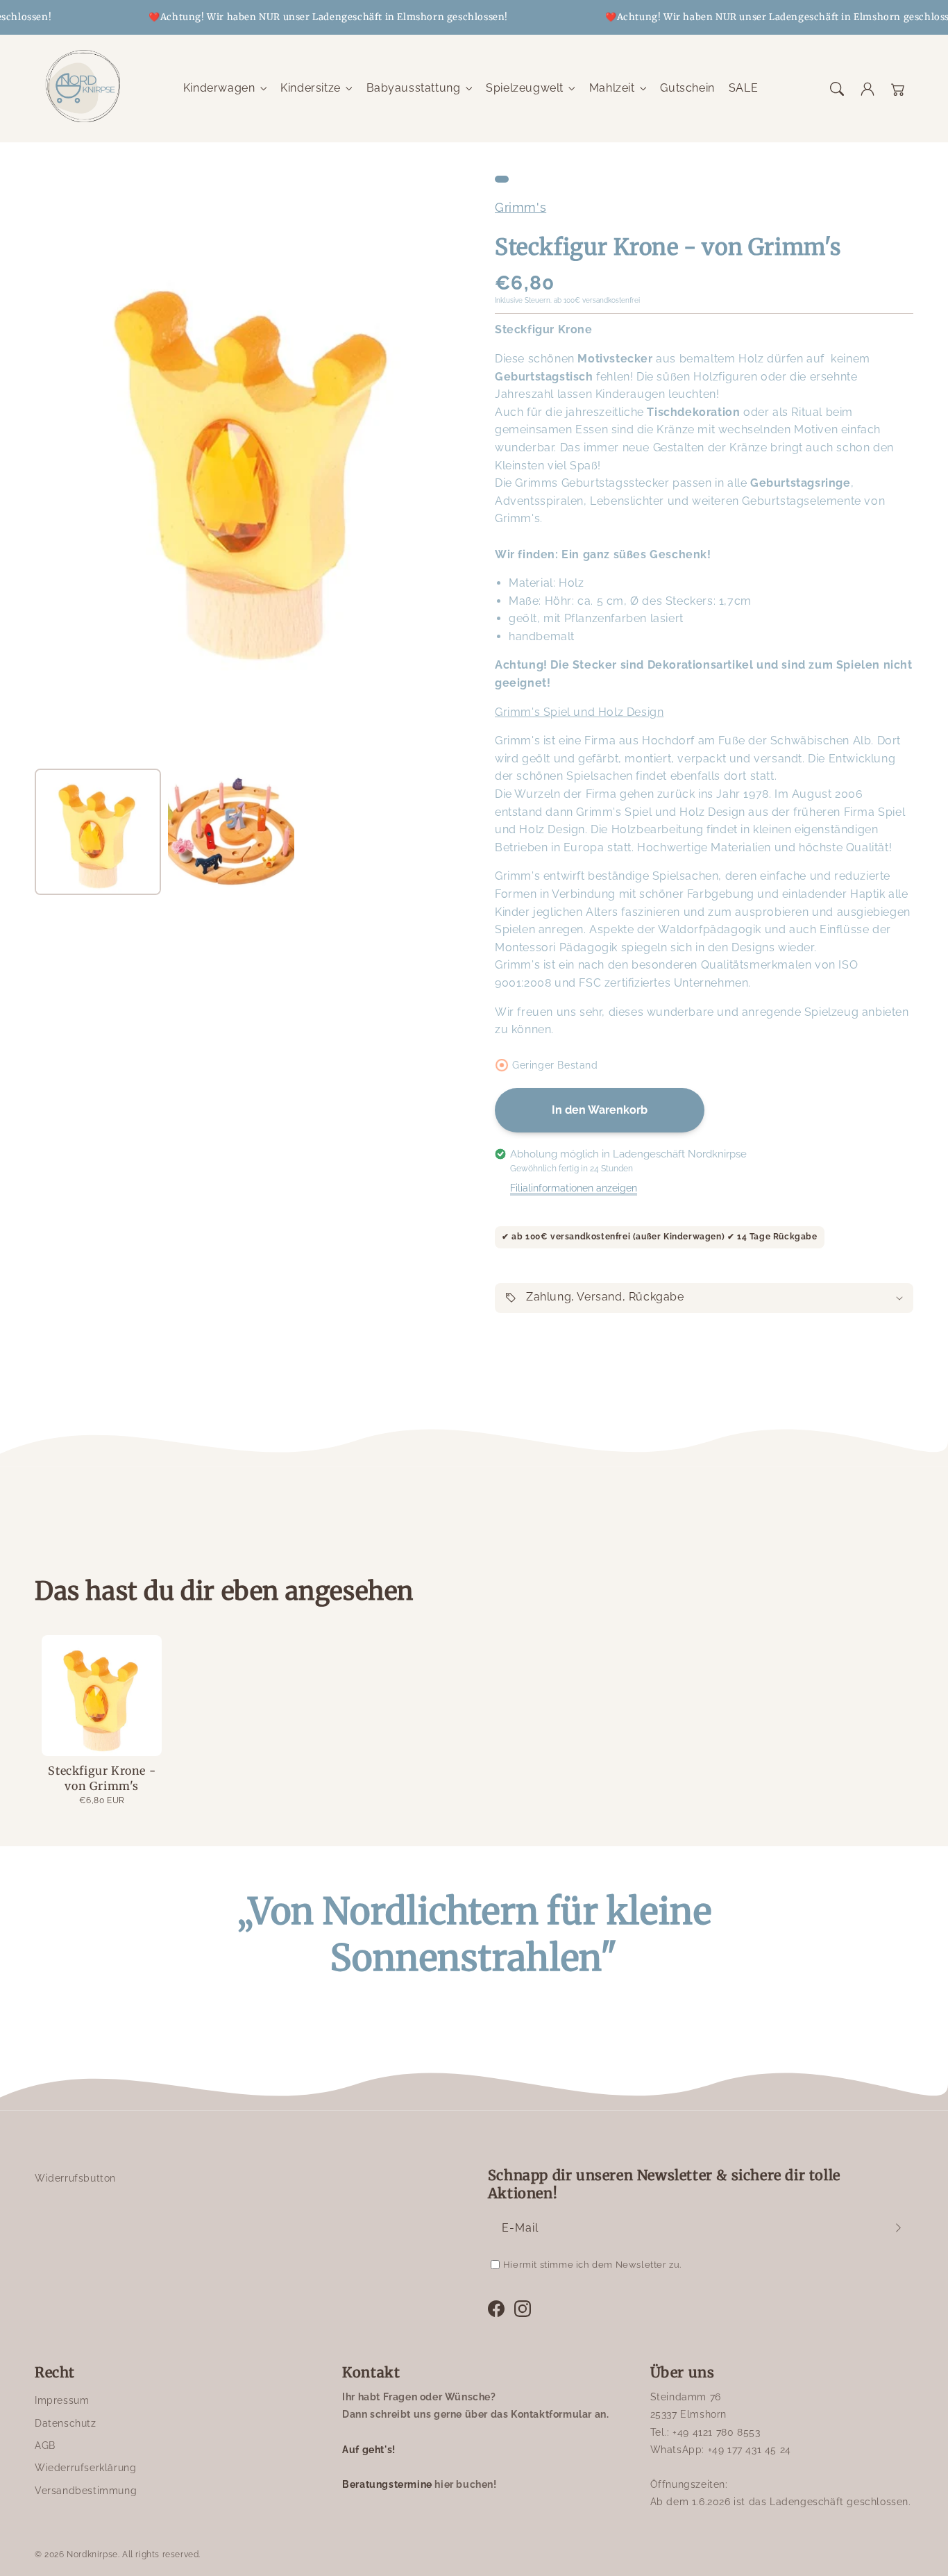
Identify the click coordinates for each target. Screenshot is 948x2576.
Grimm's (520, 207)
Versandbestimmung (86, 2491)
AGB (45, 2445)
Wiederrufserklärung (85, 2468)
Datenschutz (66, 2423)
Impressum (62, 2400)
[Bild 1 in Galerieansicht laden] (98, 832)
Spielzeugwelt (525, 88)
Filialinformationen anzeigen (574, 1188)
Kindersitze (311, 88)
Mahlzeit (612, 88)
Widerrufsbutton (75, 2178)
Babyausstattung (414, 88)
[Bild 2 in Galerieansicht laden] (231, 832)
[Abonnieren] (898, 2228)
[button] (837, 89)
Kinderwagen (219, 88)
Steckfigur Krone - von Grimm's (102, 1778)
